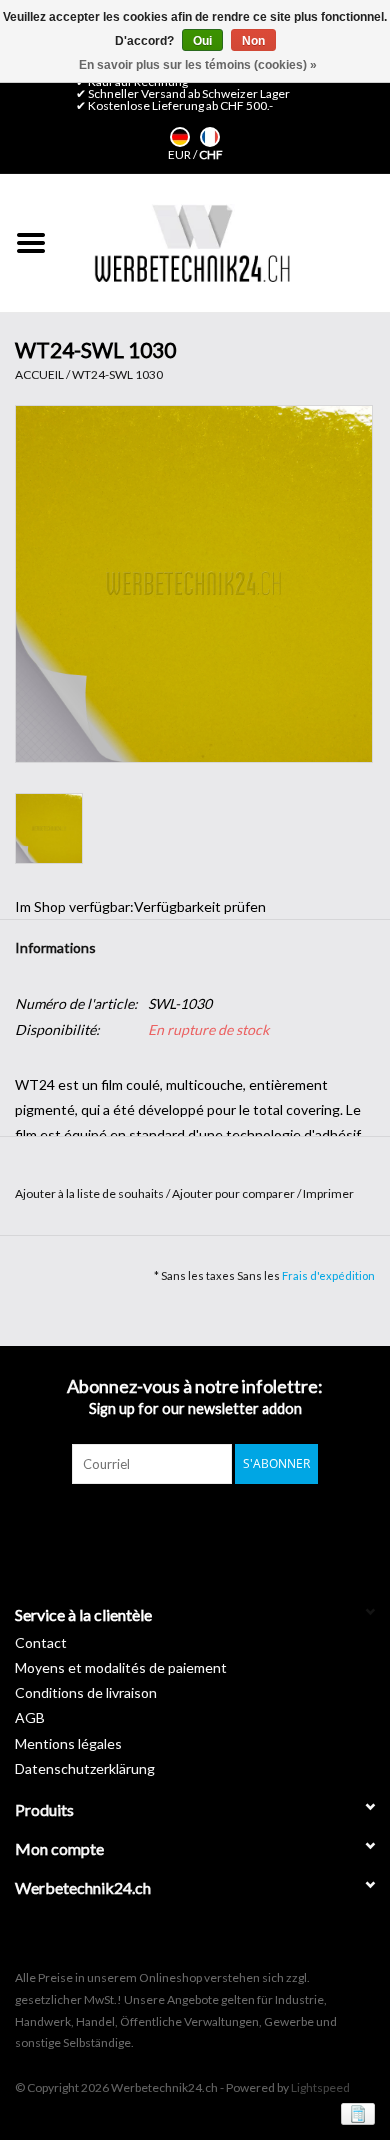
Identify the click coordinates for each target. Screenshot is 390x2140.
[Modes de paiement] (354, 2112)
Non (253, 41)
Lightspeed (320, 2087)
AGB (30, 1717)
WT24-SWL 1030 (117, 374)
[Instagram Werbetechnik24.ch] (213, 1525)
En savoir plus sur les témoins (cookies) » (198, 65)
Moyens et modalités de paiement (121, 1667)
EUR (180, 154)
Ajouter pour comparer (234, 1193)
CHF (211, 154)
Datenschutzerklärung (85, 1768)
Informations (55, 947)
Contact (41, 1642)
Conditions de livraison (86, 1692)
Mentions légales (68, 1743)
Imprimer (328, 1193)
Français (210, 137)
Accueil (39, 374)
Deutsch (180, 137)
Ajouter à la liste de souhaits (90, 1193)
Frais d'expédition (328, 1275)
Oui (202, 41)
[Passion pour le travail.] (192, 243)
